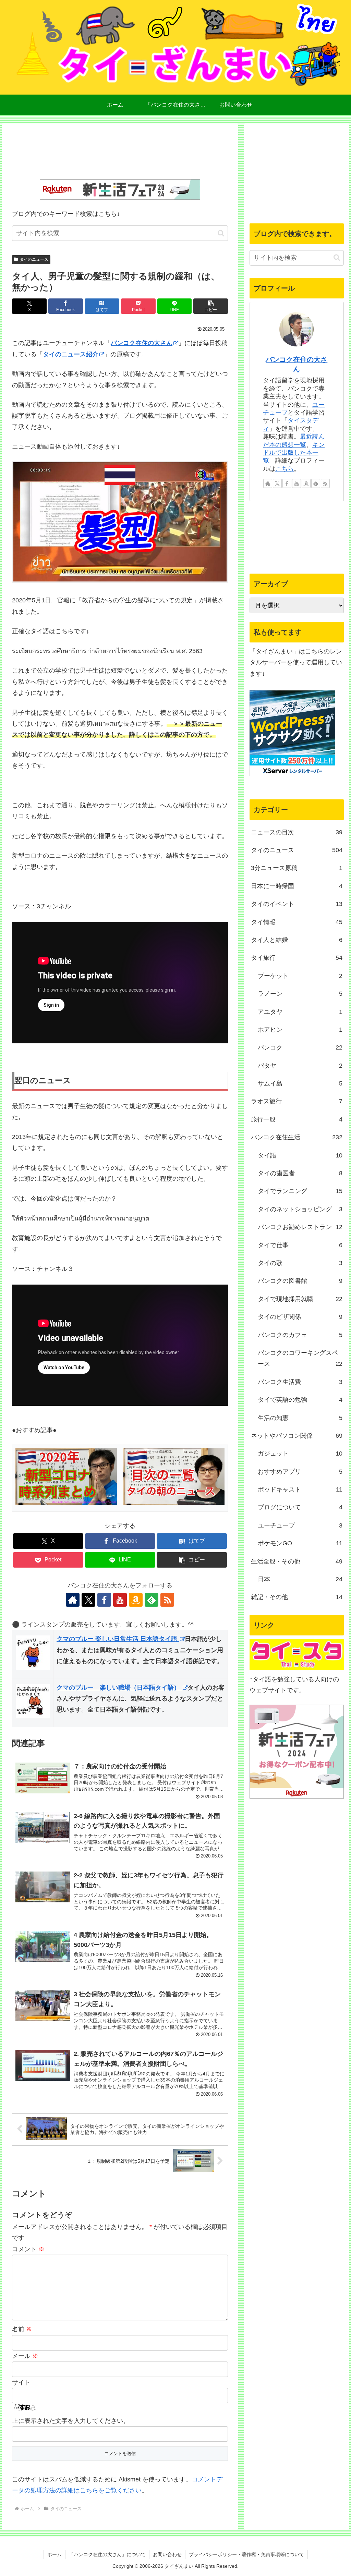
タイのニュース (34, 259)
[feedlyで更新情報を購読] (152, 1600)
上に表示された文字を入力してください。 (71, 2421)
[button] (221, 233)
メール (25, 2356)
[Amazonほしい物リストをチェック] (136, 1600)
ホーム (55, 2554)
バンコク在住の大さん (142, 343)
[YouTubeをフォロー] (120, 1600)
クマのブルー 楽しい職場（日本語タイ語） (119, 1688)
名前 (22, 2329)
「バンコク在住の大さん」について (107, 2554)
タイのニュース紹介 (71, 354)
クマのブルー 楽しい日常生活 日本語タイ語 (118, 1639)
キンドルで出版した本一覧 (294, 453)
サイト (21, 2382)
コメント (28, 2249)
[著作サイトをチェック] (73, 1600)
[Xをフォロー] (88, 1600)
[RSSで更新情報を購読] (167, 1600)
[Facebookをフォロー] (104, 1600)
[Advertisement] (120, 153)
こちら (285, 469)
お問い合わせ (167, 2554)
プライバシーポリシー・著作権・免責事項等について (246, 2554)
